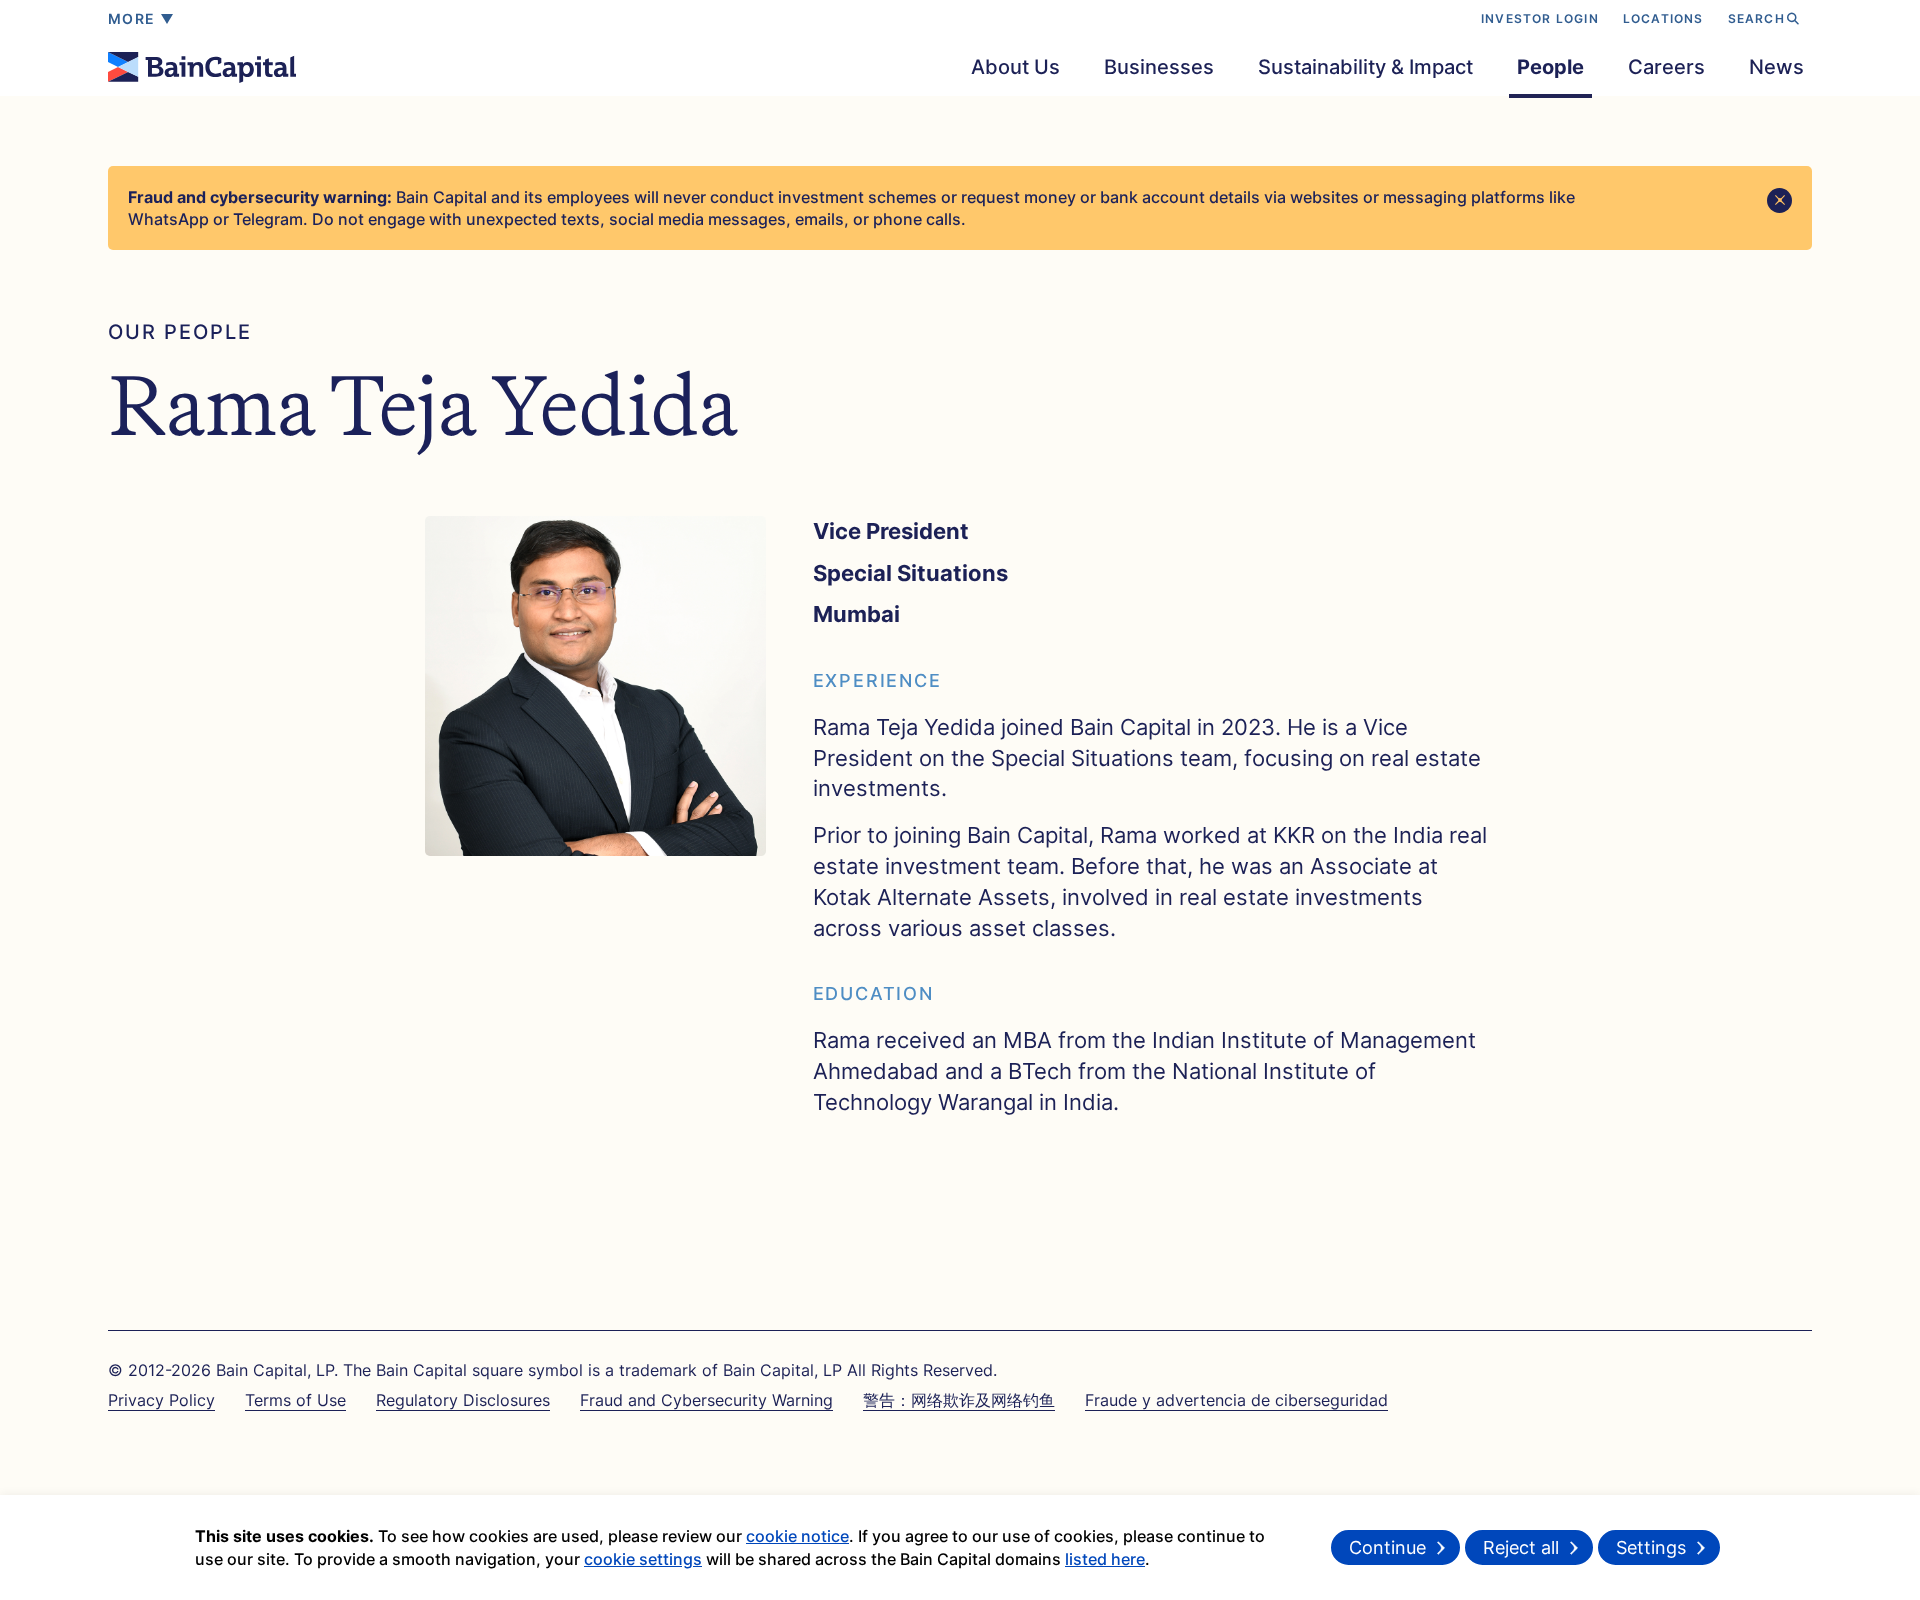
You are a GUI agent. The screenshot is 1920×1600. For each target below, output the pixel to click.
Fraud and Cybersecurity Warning (706, 1400)
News (1776, 67)
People (1550, 67)
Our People (180, 332)
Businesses (1159, 67)
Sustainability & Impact (1365, 67)
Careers (1666, 67)
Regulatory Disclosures (463, 1400)
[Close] (1779, 200)
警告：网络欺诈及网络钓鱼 (959, 1400)
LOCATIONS (1663, 18)
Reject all (1521, 1547)
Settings (1651, 1547)
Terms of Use (295, 1400)
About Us (1015, 67)
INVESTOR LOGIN (1540, 18)
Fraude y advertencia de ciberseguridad (1236, 1400)
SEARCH (1756, 18)
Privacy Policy (161, 1400)
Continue (1387, 1547)
